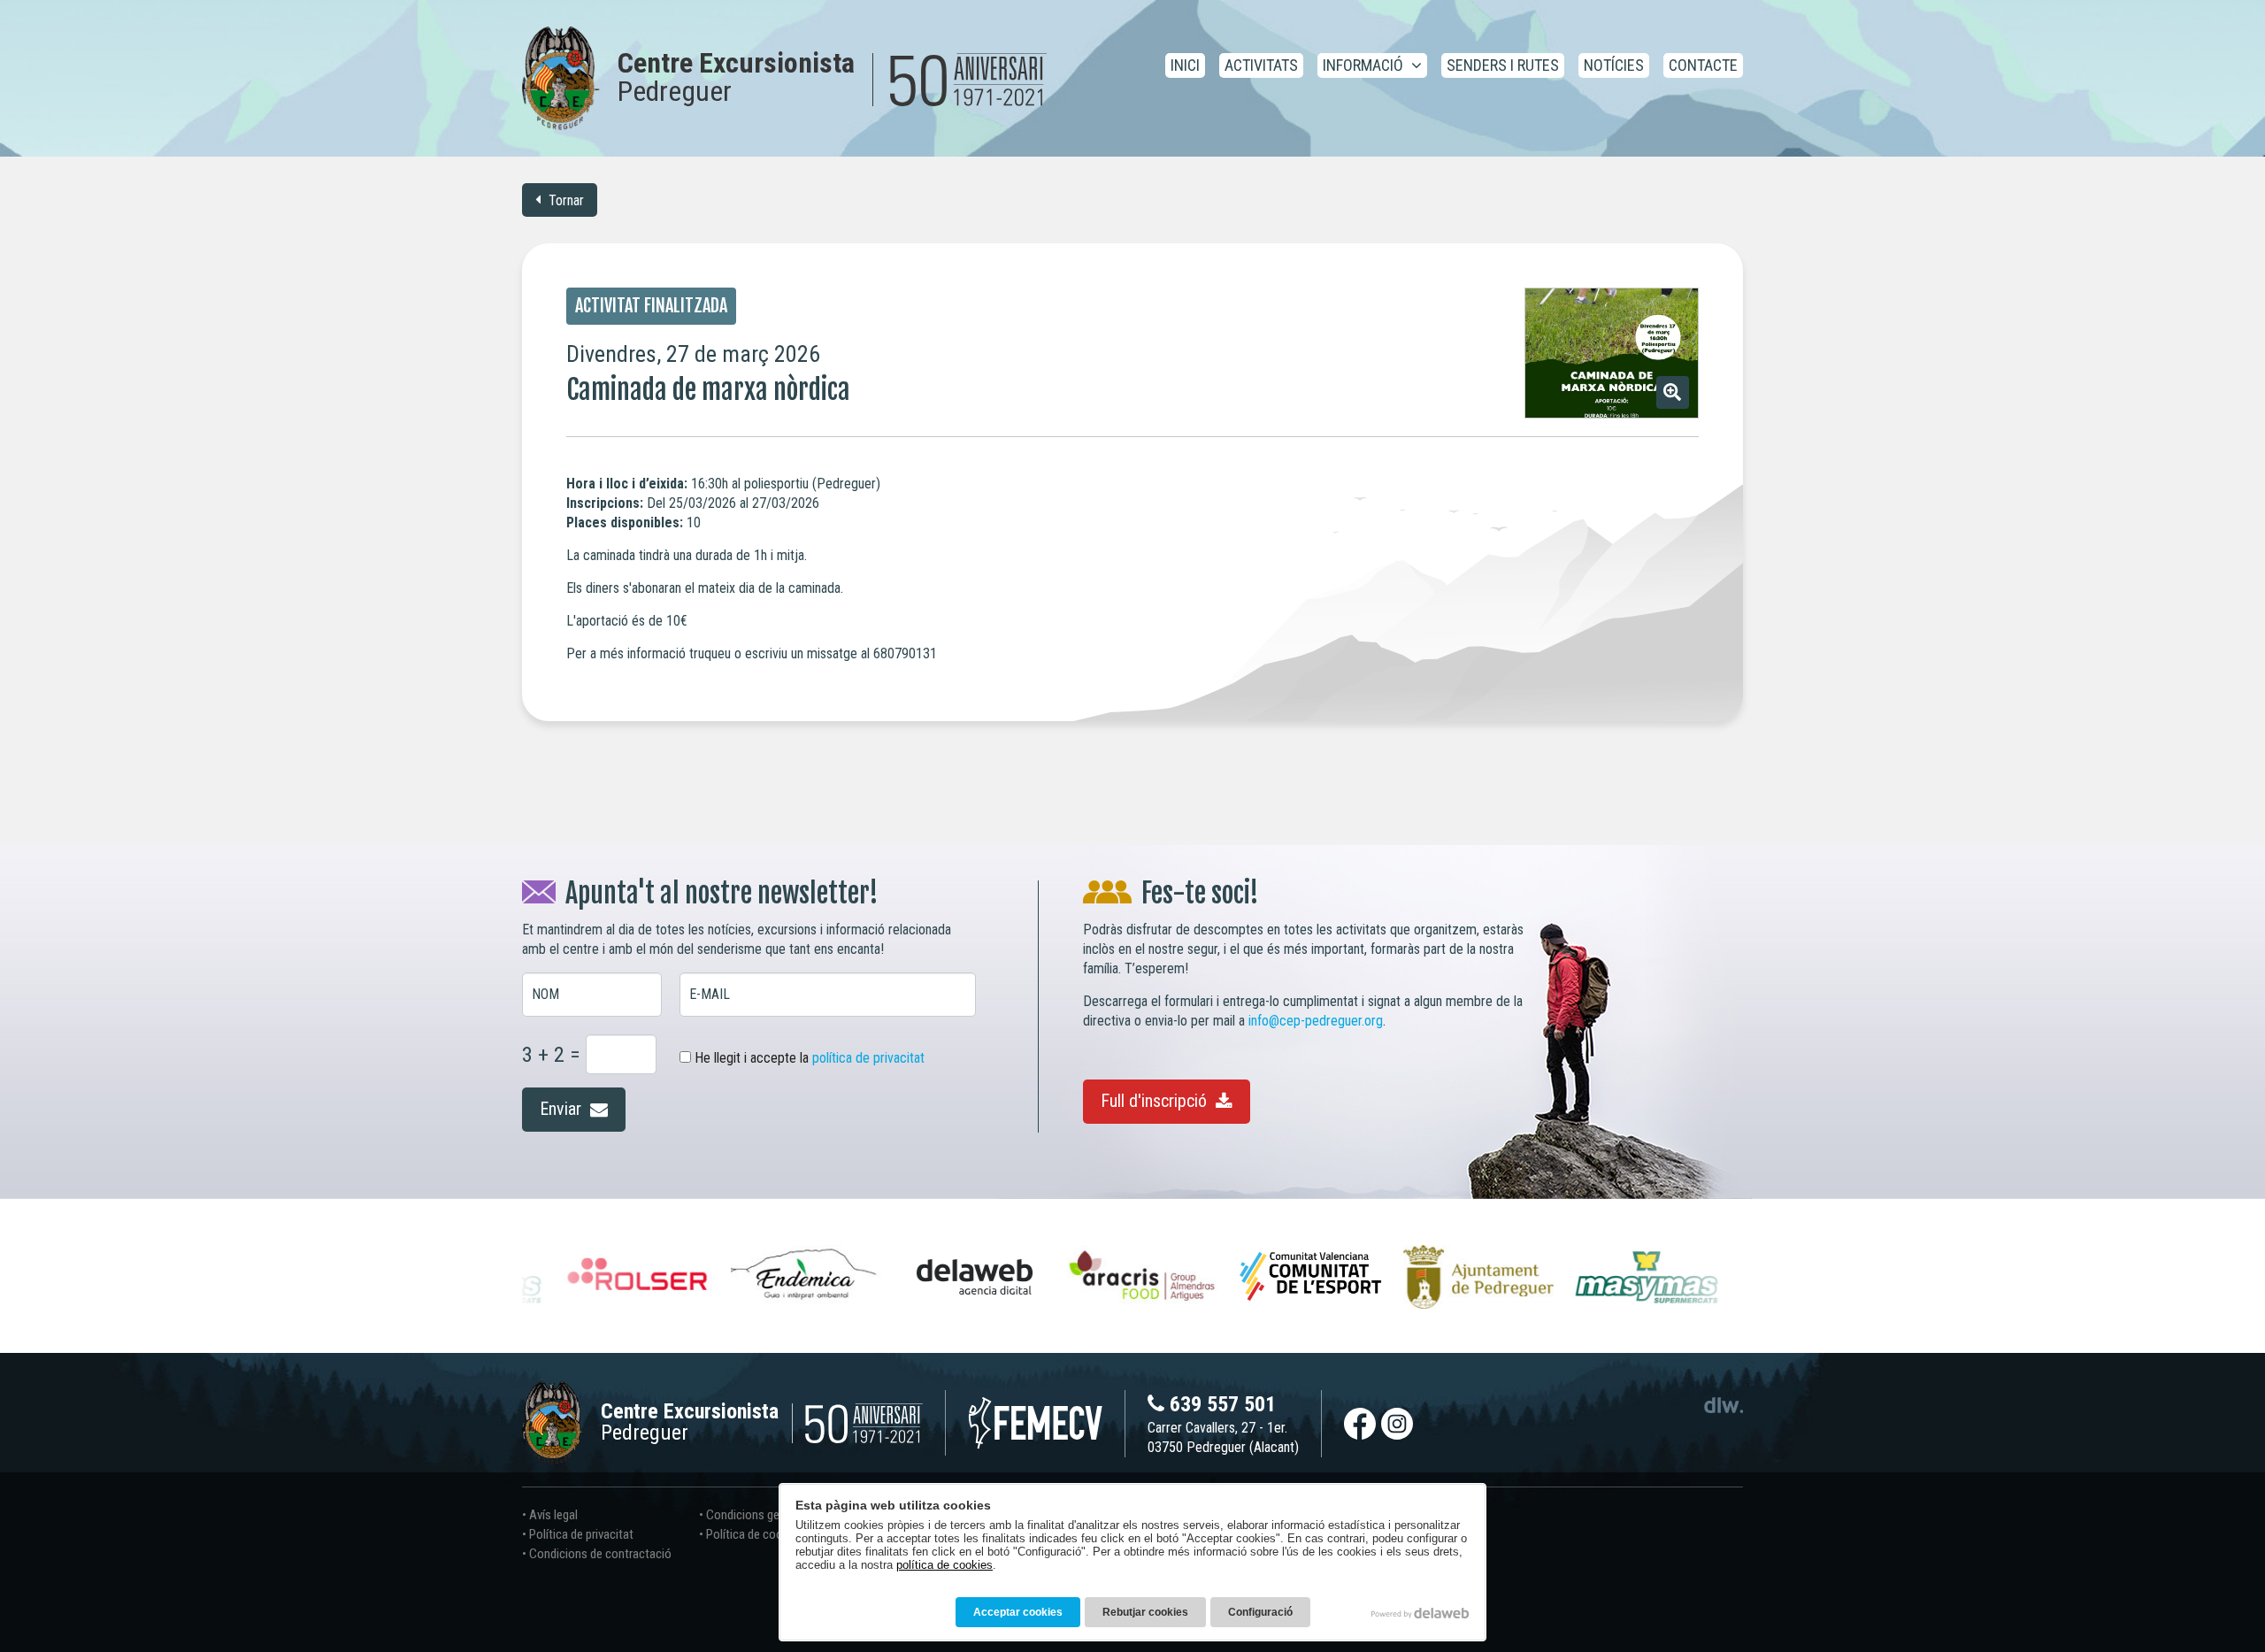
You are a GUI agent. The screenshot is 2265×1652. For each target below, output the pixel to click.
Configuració (1260, 1612)
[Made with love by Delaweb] (1420, 1613)
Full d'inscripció (1156, 1101)
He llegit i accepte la (808, 1058)
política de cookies (944, 1565)
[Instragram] (1397, 1424)
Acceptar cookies (1018, 1612)
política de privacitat (868, 1058)
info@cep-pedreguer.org (1316, 1021)
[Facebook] (1360, 1424)
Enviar (563, 1109)
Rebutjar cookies (1145, 1612)
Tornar (564, 200)
